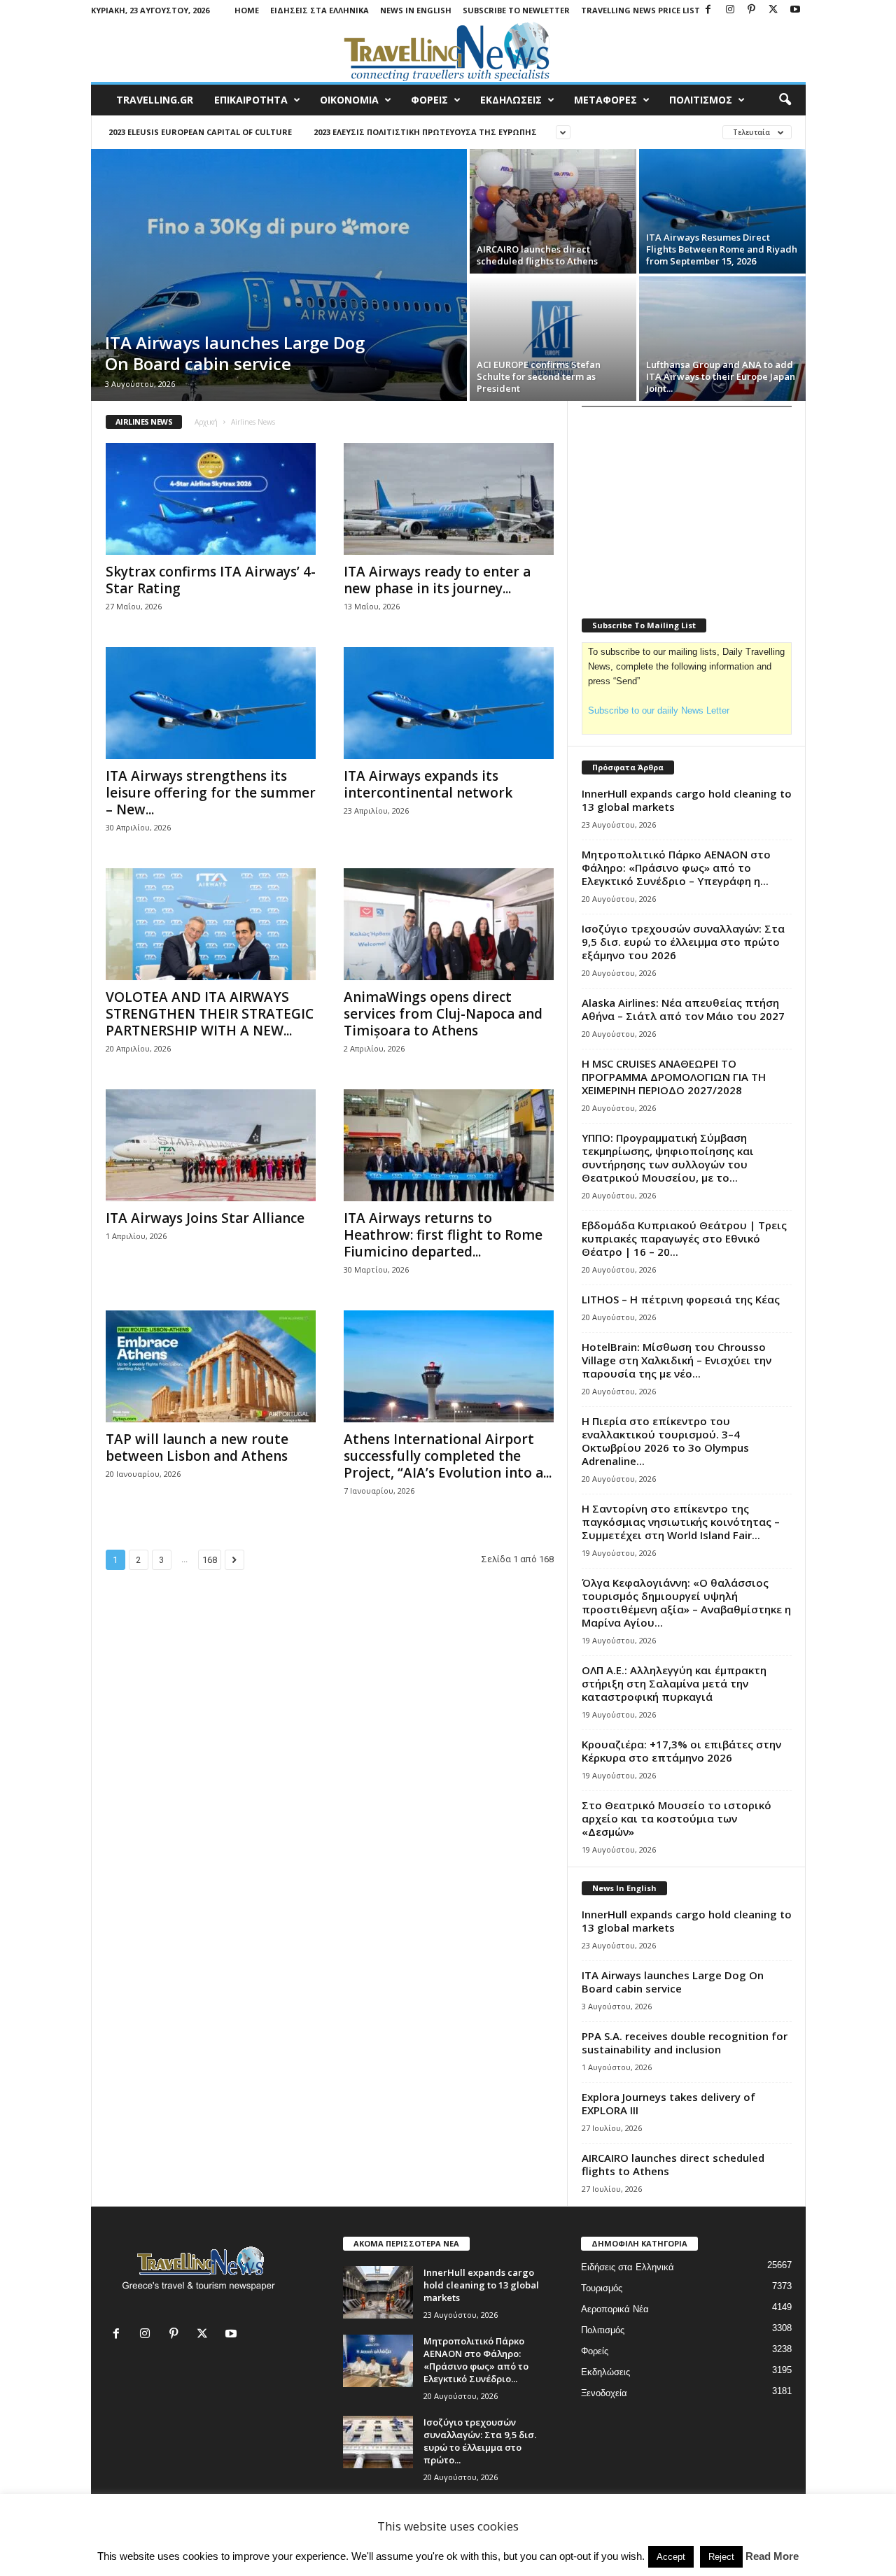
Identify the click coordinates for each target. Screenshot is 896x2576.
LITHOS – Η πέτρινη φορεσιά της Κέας (681, 1299)
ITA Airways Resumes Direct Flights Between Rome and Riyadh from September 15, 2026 (722, 249)
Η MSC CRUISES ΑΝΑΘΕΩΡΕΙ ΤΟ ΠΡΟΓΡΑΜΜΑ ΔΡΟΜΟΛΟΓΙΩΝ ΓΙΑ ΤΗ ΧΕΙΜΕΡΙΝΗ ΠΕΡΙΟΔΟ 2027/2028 (674, 1077)
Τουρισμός (602, 2288)
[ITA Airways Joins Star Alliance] (211, 1145)
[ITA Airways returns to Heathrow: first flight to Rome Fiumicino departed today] (449, 1145)
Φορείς (595, 2351)
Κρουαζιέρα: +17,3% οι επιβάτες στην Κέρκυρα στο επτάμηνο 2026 (681, 1751)
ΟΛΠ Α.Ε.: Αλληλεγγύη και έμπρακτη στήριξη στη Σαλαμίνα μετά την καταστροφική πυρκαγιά (674, 1683)
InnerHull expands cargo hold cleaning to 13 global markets (687, 800)
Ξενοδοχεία (604, 2393)
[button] (785, 100)
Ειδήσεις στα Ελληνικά (320, 10)
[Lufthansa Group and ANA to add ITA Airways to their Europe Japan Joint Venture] (722, 339)
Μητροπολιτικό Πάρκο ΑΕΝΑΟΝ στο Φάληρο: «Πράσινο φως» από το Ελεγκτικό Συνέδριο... (476, 2360)
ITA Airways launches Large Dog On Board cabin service (235, 353)
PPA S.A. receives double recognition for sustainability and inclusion (685, 2043)
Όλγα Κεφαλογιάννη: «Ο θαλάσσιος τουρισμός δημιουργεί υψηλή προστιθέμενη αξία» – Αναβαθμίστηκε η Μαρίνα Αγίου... (686, 1602)
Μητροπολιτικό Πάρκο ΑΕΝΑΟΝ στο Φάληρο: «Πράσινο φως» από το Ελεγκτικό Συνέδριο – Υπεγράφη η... (676, 868)
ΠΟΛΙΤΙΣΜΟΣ (701, 100)
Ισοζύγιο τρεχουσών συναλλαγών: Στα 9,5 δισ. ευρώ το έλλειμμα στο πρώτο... (480, 2441)
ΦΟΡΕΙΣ (429, 100)
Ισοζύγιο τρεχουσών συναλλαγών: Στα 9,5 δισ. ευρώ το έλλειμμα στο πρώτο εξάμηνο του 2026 (683, 942)
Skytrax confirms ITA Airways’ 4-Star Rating (211, 580)
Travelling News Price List (640, 10)
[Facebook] (708, 10)
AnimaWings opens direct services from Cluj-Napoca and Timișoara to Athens (443, 1014)
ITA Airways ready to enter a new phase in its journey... (437, 580)
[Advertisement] (687, 504)
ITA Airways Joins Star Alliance (205, 1218)
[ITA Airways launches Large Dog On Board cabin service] (279, 275)
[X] (773, 10)
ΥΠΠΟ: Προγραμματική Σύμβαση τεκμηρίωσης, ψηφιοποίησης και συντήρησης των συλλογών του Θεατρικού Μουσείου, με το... (668, 1158)
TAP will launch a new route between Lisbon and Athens (197, 1448)
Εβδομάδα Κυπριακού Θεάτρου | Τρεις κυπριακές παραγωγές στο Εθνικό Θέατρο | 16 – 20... (684, 1238)
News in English (416, 10)
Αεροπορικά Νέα (615, 2309)
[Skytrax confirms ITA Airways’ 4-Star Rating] (211, 499)
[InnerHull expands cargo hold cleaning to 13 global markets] (378, 2292)
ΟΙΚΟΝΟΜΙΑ (349, 100)
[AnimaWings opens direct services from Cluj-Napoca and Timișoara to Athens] (449, 924)
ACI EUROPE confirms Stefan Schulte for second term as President (539, 376)
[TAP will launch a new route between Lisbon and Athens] (211, 1366)
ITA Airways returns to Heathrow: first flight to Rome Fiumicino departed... (443, 1235)
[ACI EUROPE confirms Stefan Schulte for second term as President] (553, 339)
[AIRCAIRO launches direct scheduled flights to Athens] (553, 211)
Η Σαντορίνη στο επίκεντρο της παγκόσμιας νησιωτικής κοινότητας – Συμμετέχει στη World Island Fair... (681, 1522)
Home (247, 10)
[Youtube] (795, 10)
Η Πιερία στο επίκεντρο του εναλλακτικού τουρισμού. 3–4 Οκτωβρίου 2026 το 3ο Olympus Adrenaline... (665, 1441)
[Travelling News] (448, 51)
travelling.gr (155, 100)
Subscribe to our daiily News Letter (659, 710)
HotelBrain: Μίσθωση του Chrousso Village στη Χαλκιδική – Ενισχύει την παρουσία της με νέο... (677, 1360)
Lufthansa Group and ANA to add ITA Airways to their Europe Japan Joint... (721, 376)
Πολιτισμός (603, 2330)
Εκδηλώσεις (605, 2372)
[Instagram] (730, 10)
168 (210, 1560)
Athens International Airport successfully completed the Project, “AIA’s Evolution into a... (448, 1456)
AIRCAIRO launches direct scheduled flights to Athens (537, 255)
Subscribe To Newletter (516, 10)
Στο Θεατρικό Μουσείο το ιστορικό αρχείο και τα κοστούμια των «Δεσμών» (677, 1818)
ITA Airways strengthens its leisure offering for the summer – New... (211, 793)
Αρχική (206, 422)
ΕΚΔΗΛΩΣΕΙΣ (511, 100)
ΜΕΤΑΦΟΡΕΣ (605, 100)
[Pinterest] (752, 10)
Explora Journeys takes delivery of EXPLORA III (668, 2103)
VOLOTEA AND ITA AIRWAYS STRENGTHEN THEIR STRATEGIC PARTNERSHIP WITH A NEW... (210, 1014)
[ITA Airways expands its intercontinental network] (449, 703)
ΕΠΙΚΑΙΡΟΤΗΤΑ (251, 100)
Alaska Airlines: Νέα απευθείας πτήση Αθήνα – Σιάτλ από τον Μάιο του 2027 (683, 1009)
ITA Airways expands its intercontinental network (428, 784)
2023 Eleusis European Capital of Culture (200, 132)
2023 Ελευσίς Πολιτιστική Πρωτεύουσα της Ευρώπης (425, 132)
